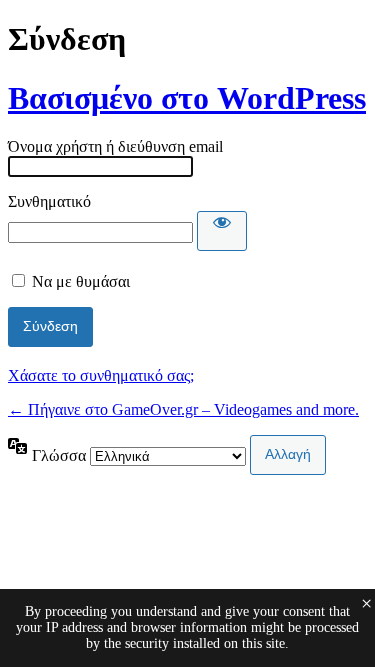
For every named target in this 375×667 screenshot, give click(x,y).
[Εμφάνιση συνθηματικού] (222, 231)
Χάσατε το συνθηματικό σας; (101, 375)
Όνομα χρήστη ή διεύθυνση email (115, 146)
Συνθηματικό (49, 201)
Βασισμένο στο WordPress (187, 98)
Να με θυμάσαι (81, 281)
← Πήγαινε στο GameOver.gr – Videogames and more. (183, 409)
